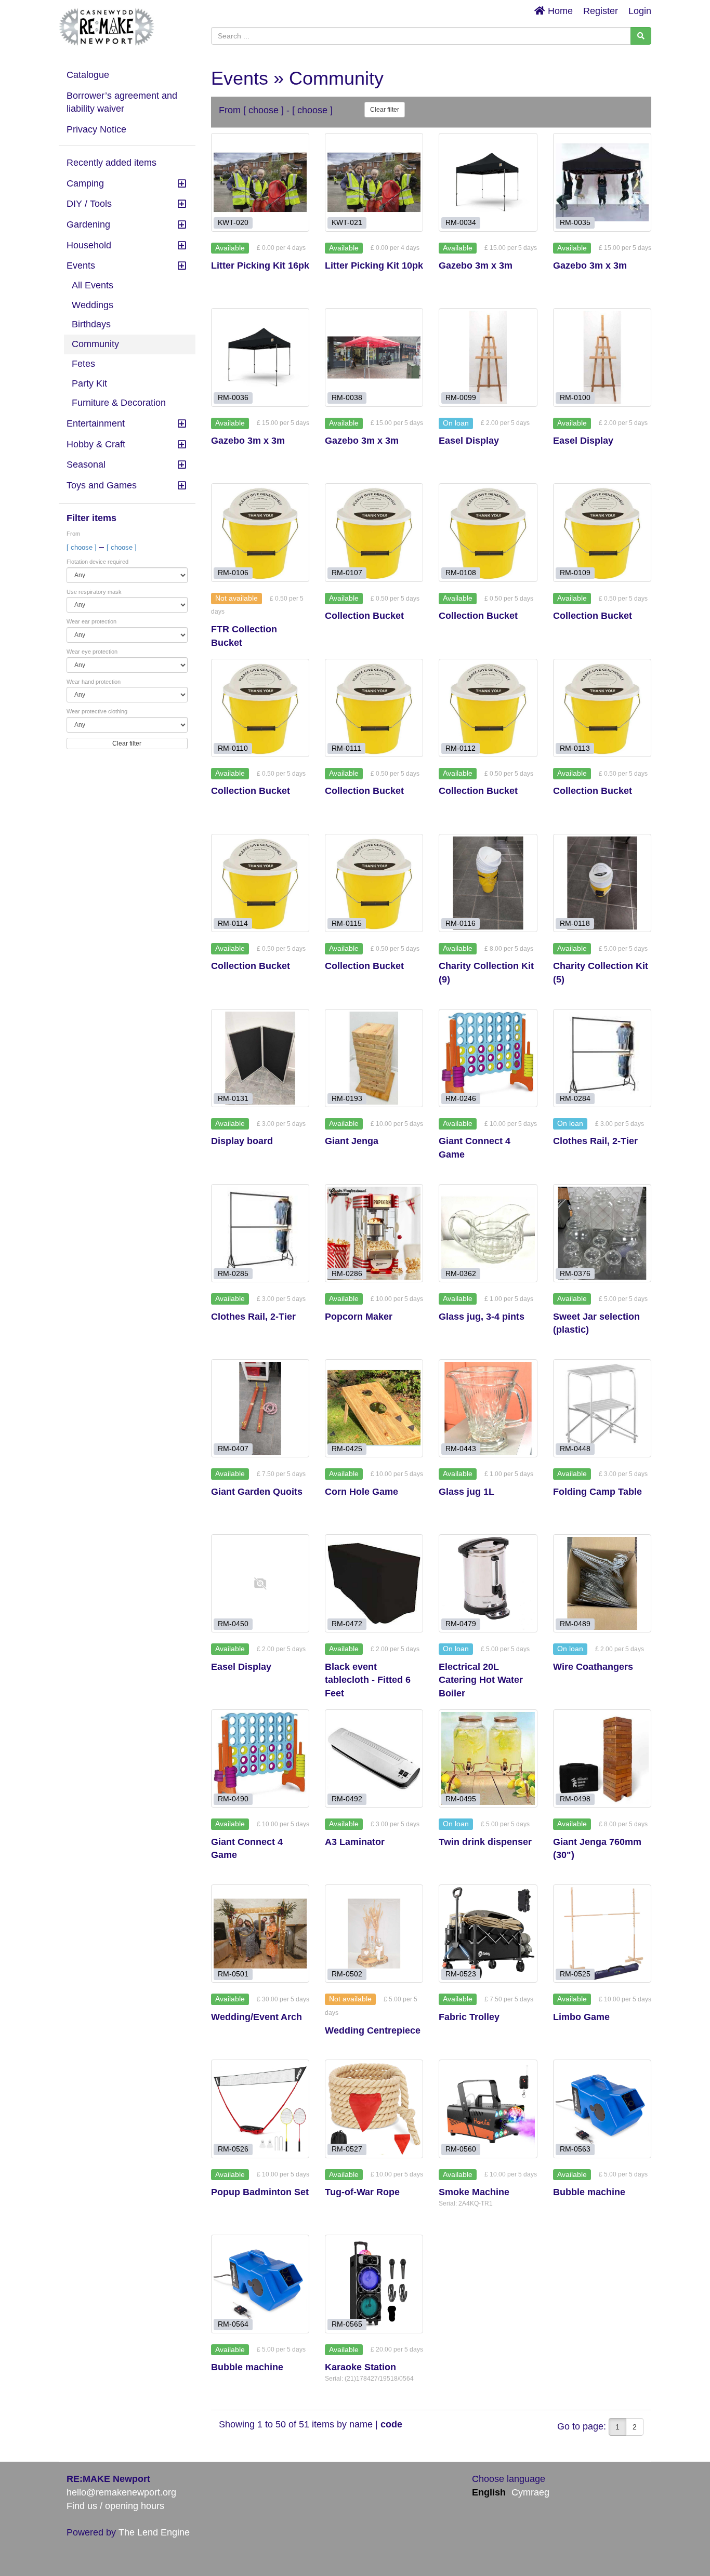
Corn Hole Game (361, 1492)
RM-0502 (347, 1974)
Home (559, 11)
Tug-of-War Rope (362, 2192)
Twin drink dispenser (485, 1842)
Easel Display (469, 441)
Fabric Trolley (469, 2017)
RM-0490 (233, 1799)
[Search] (641, 36)
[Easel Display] (488, 357)
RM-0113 (575, 748)
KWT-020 (233, 223)
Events (81, 265)
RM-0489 (575, 1624)
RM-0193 (347, 1098)
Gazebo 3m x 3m (476, 265)
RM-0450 (233, 1624)
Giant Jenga (352, 1141)
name (362, 2424)
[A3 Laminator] (374, 1758)
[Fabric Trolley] (488, 1934)
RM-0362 (461, 1273)
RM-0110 (233, 748)
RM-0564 (233, 2324)
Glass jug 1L (466, 1492)
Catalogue (88, 75)
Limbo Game (581, 2017)
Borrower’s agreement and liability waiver (122, 102)
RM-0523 (461, 1974)
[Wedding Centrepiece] (374, 1934)
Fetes (83, 364)
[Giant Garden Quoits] (260, 1408)
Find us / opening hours (115, 2506)
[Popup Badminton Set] (260, 2109)
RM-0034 (461, 223)
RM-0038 (347, 398)
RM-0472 (347, 1624)
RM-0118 (575, 923)
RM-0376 (575, 1273)
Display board (242, 1141)
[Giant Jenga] (374, 1058)
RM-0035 (575, 223)
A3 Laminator (355, 1842)
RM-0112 (461, 748)
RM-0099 (461, 398)
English (489, 2492)
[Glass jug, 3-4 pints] (488, 1233)
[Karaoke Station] (374, 2284)
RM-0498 (575, 1799)
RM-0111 (346, 748)
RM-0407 (233, 1449)
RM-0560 (461, 2149)
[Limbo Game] (602, 1934)
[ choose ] (83, 547)
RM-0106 (233, 573)
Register (601, 11)
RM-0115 (347, 923)
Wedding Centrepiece (373, 2030)
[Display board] (260, 1058)
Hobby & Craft (96, 444)
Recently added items (111, 163)
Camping (85, 183)
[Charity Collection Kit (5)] (602, 883)
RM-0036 (233, 398)
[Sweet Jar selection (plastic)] (602, 1233)
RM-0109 (575, 573)
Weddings (93, 305)
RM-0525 (575, 1974)
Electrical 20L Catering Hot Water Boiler (481, 1680)
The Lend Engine (154, 2532)
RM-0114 (233, 923)
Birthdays (91, 324)
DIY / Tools (89, 204)
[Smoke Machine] (488, 2109)
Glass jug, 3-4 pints (482, 1317)
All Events (93, 285)
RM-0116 (461, 923)
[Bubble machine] (602, 2109)
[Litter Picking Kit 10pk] (374, 182)
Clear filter (127, 743)
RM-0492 (347, 1799)
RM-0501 (233, 1974)
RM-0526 (233, 2149)
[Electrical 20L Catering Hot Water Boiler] (488, 1583)
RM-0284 (575, 1098)
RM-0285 (233, 1273)
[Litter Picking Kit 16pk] (260, 182)
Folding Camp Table (597, 1492)
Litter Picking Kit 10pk (374, 265)
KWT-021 (347, 223)
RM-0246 (461, 1098)
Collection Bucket (364, 616)
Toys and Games (102, 485)
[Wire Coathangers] (602, 1583)
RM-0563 (575, 2149)
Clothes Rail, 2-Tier (595, 1141)
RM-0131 (233, 1098)
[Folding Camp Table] (602, 1408)
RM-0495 (461, 1799)
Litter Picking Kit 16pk (260, 265)
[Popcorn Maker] (374, 1233)
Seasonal (86, 464)
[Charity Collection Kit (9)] (488, 883)
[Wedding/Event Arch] (260, 1934)
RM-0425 (347, 1449)
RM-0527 (347, 2149)
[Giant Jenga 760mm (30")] (602, 1758)
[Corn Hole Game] (374, 1408)
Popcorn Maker (359, 1317)
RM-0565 (347, 2324)
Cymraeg (530, 2492)
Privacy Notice (96, 129)
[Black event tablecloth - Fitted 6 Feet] (374, 1583)
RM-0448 (575, 1449)
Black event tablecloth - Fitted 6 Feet (368, 1680)
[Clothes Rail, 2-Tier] (602, 1058)
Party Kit (89, 383)
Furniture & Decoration (119, 403)
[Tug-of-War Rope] (374, 2109)
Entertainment (96, 423)
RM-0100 (575, 398)
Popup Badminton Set (260, 2192)
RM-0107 (347, 573)
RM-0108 (461, 573)
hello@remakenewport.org (121, 2492)
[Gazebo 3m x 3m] (488, 182)
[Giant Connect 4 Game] (488, 1058)
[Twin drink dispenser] (488, 1758)
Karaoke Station (360, 2367)
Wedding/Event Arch (257, 2017)
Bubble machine (589, 2192)
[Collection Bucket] (374, 532)
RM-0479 (461, 1624)
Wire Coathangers (593, 1667)
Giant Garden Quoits (257, 1492)
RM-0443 (461, 1449)
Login (640, 11)
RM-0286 (347, 1273)
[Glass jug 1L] (488, 1408)
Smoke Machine (474, 2192)
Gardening (88, 224)
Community (95, 344)
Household (89, 245)
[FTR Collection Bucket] (260, 532)
